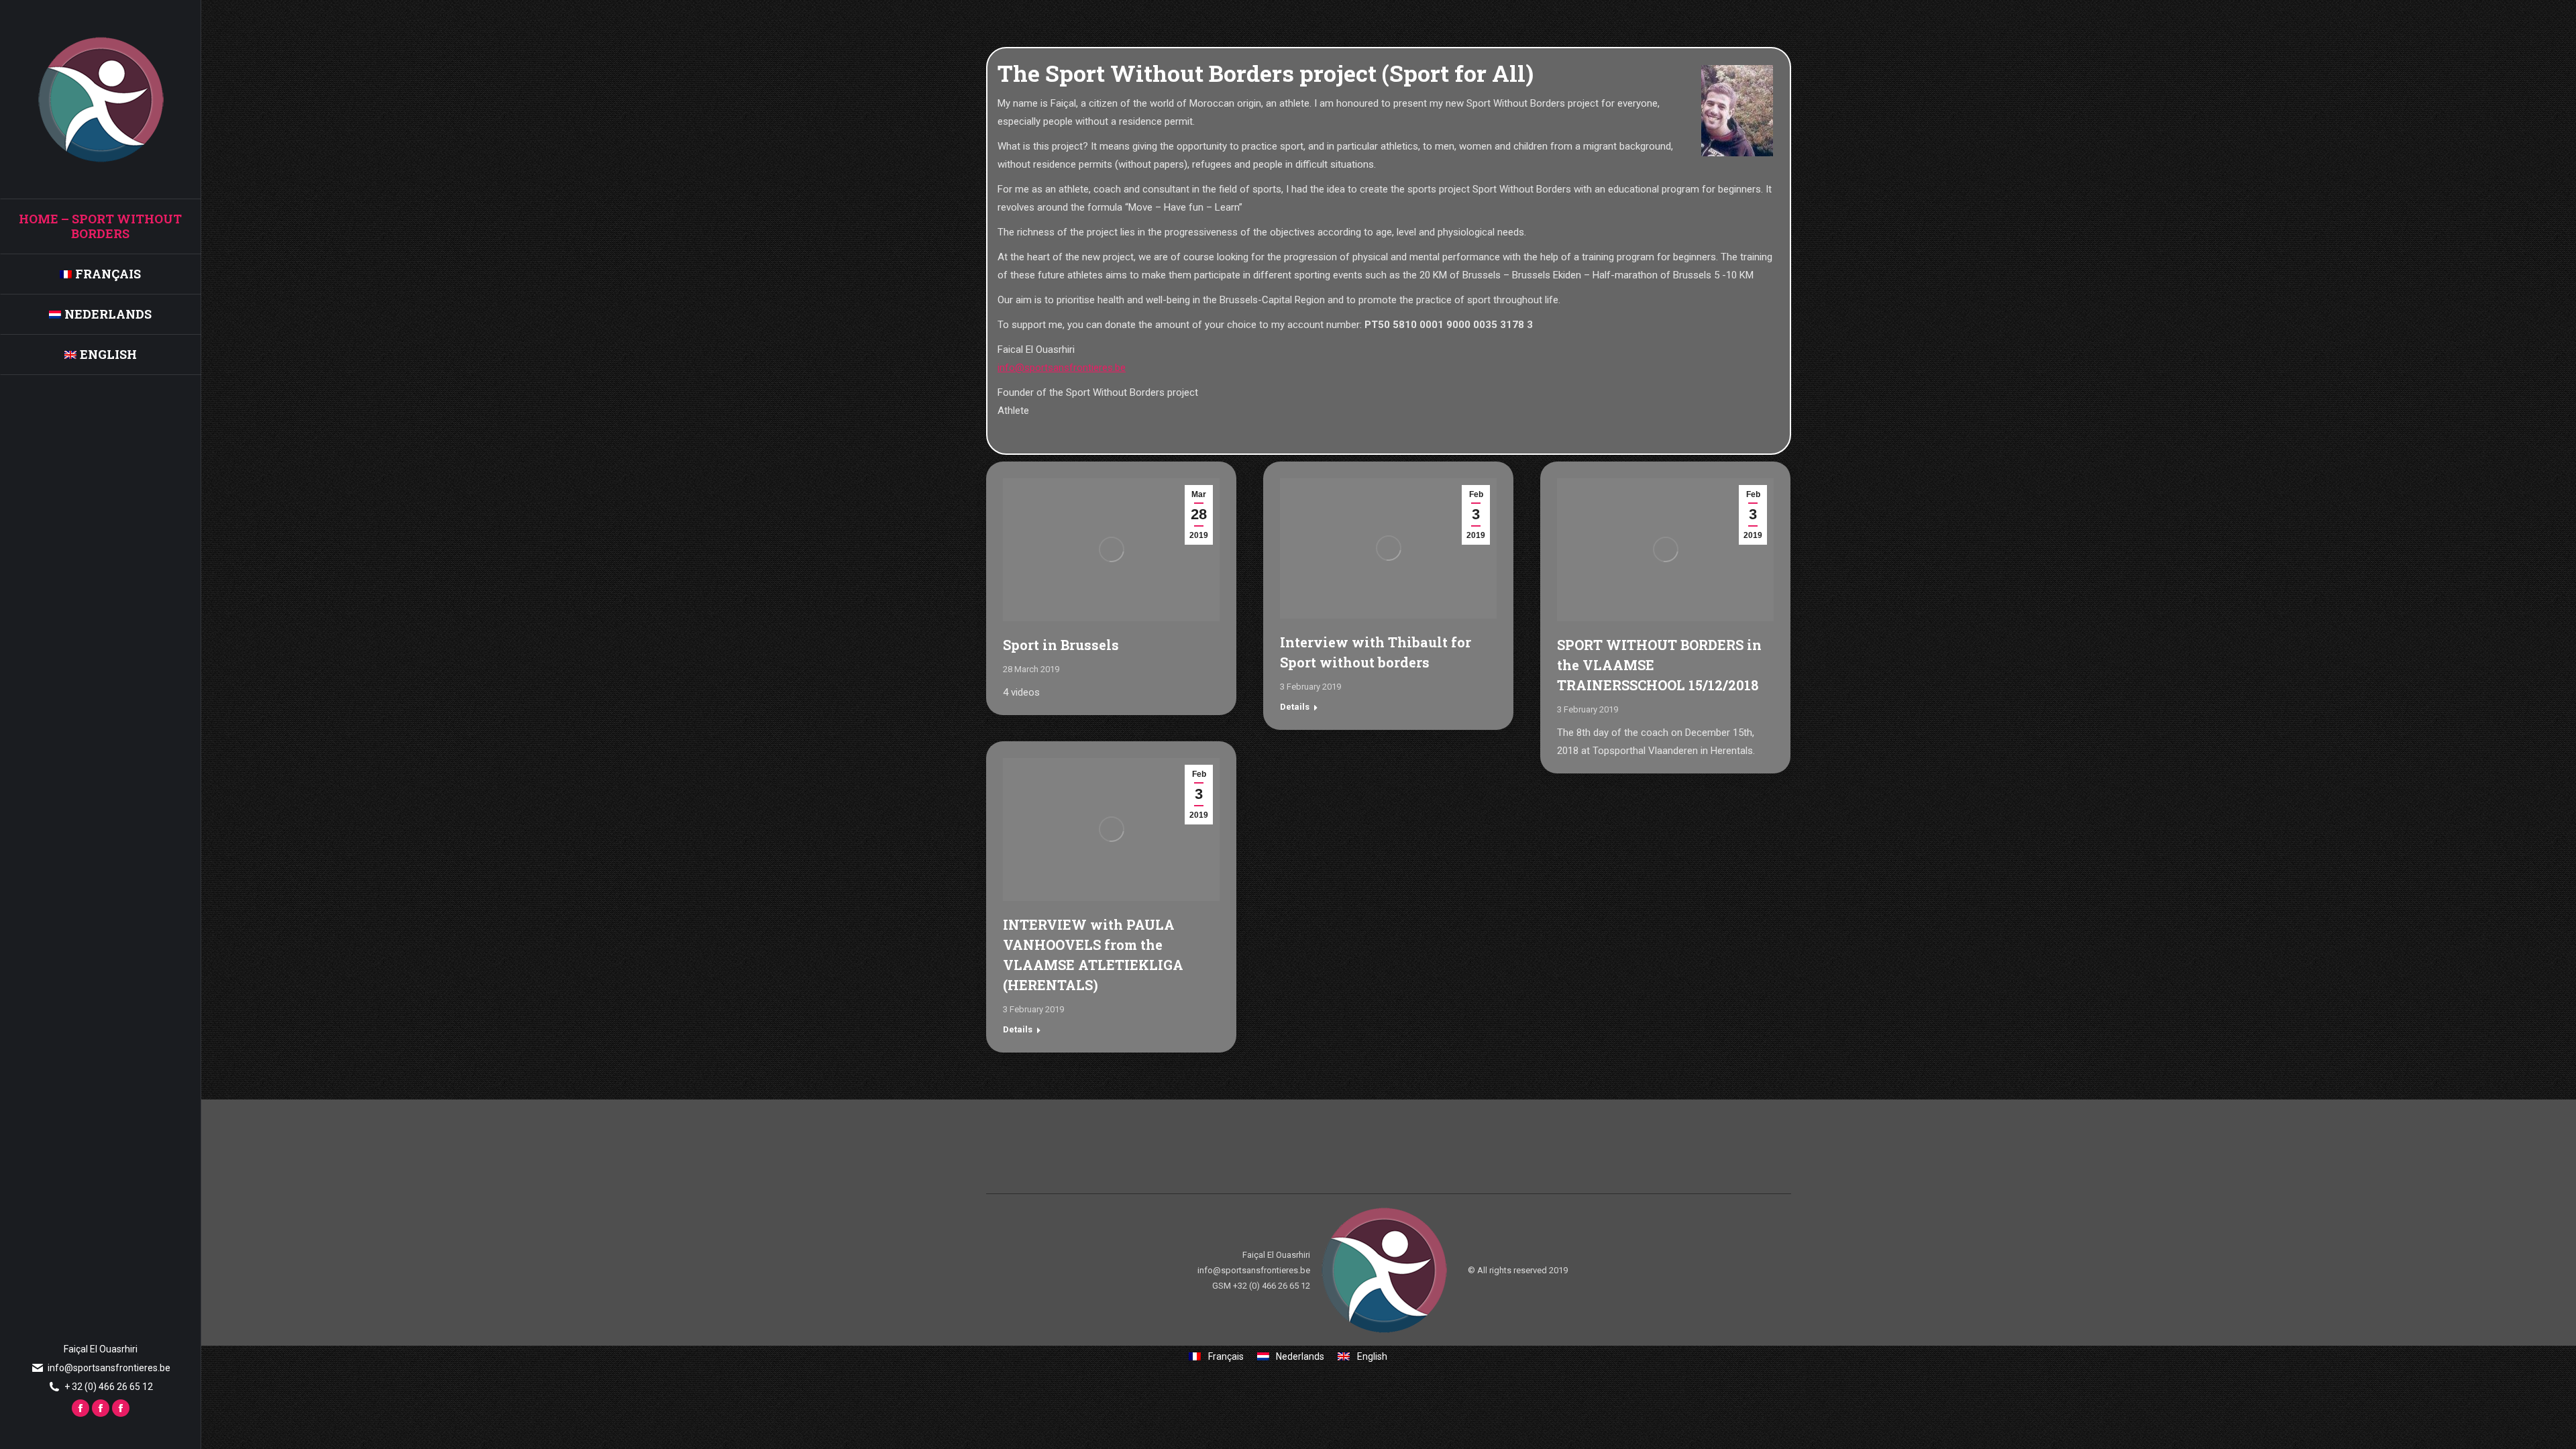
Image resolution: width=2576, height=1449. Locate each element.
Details (1295, 707)
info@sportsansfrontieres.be (1062, 368)
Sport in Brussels (1061, 645)
